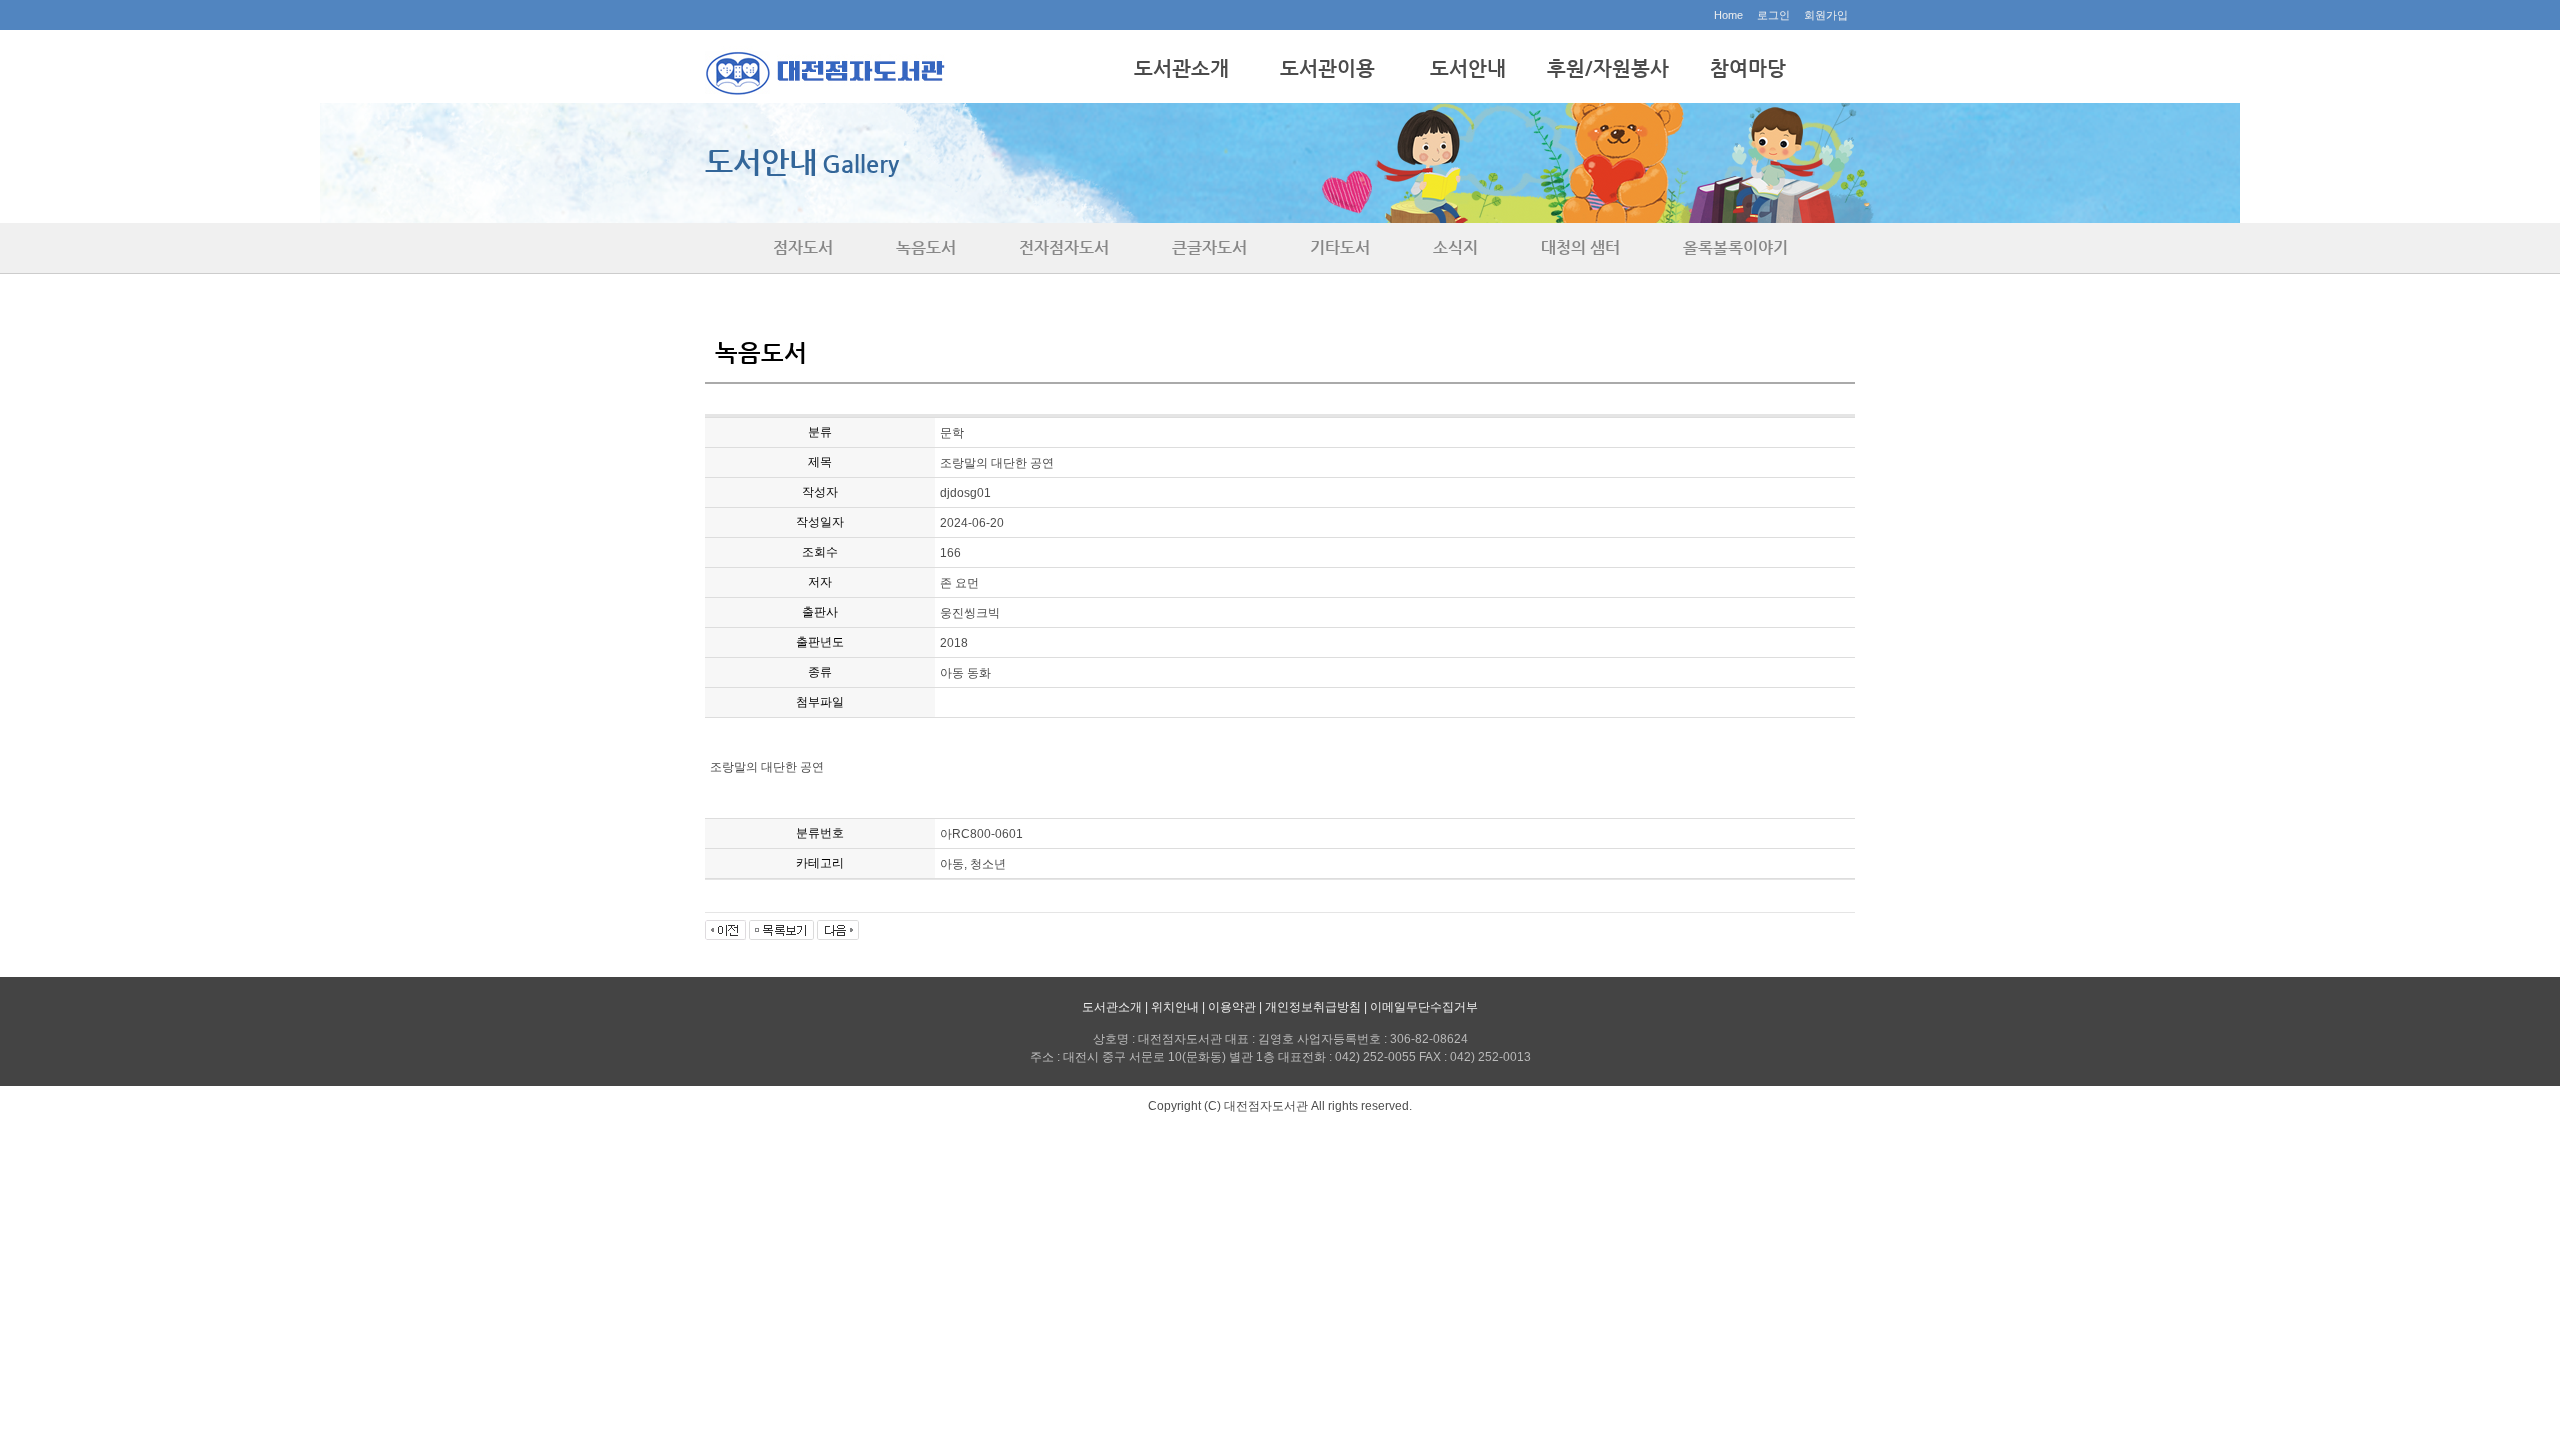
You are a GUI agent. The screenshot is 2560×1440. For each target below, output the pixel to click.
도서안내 (1468, 68)
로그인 (1773, 15)
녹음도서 (926, 247)
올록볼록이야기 (1735, 247)
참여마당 (1748, 68)
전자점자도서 (1064, 247)
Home (1728, 15)
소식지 (1455, 247)
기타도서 (1340, 247)
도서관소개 (1181, 68)
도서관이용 (1327, 68)
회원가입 (1826, 15)
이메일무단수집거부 (1424, 1007)
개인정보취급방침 (1313, 1007)
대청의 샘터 (1580, 247)
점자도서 (803, 247)
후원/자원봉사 (1608, 68)
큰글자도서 (1209, 247)
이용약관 (1232, 1007)
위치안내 (1175, 1007)
